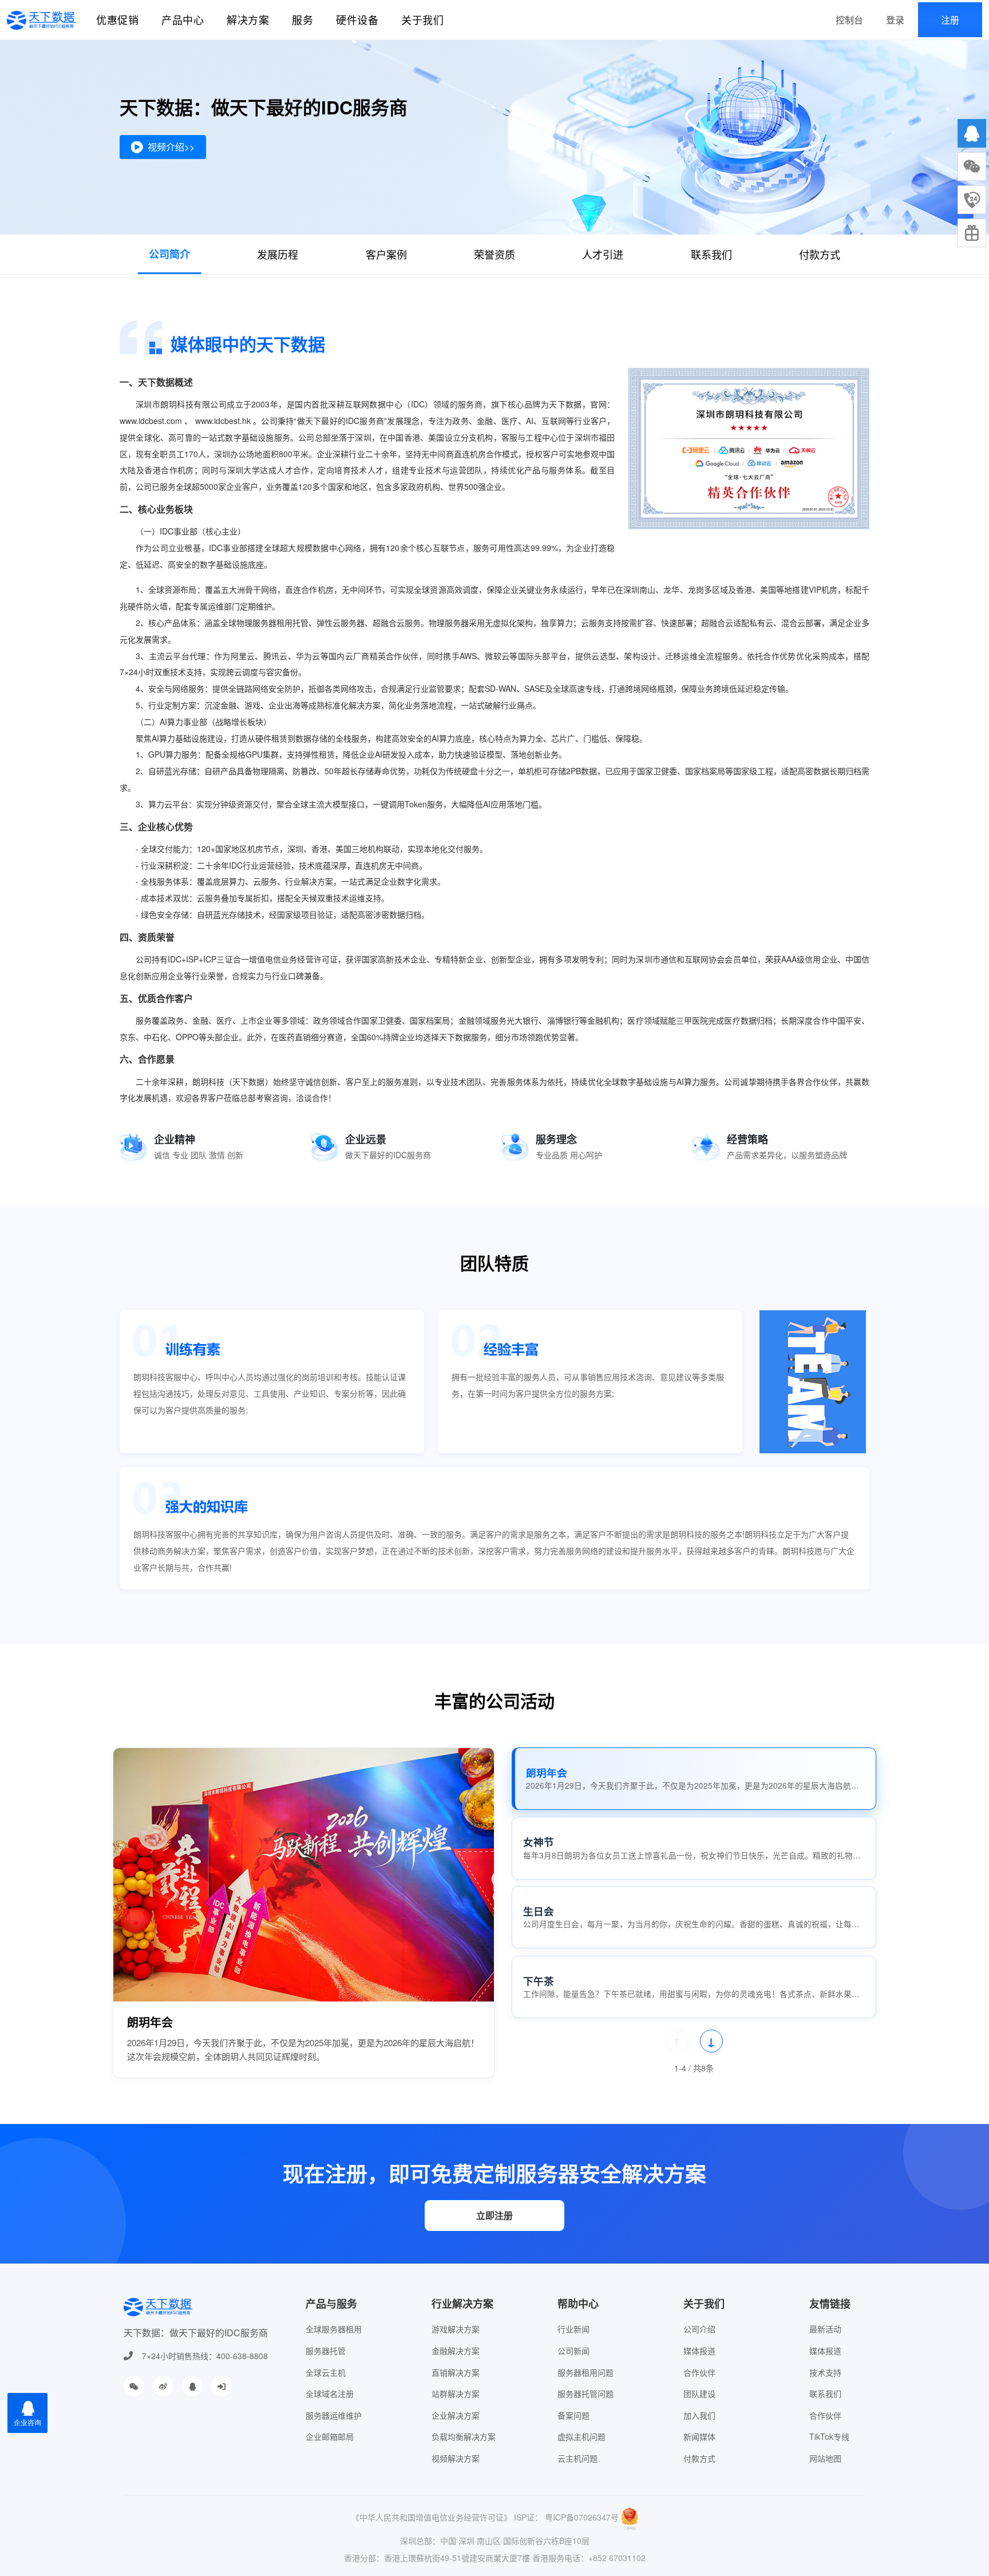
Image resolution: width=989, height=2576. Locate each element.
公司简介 (169, 254)
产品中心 (183, 19)
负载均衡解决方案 (464, 2436)
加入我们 (699, 2415)
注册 (950, 20)
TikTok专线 (829, 2436)
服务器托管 (326, 2351)
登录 (895, 20)
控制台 (849, 20)
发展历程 (278, 254)
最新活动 (825, 2329)
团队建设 (699, 2393)
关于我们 (422, 19)
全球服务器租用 (334, 2329)
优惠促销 (117, 19)
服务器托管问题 (586, 2393)
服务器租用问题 (586, 2372)
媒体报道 (699, 2351)
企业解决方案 (456, 2415)
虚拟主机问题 (581, 2436)
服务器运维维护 (334, 2415)
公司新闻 (573, 2351)
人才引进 (603, 254)
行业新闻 (573, 2329)
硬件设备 (357, 19)
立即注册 (494, 2215)
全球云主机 (326, 2372)
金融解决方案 (456, 2351)
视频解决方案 (456, 2458)
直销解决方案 (456, 2372)
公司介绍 (699, 2329)
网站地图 (825, 2458)
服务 (302, 19)
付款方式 (820, 254)
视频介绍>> (171, 147)
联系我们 (711, 254)
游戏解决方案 (456, 2329)
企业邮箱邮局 (330, 2436)
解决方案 (248, 19)
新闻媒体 (699, 2436)
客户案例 (386, 254)
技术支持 (825, 2372)
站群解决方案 (456, 2393)
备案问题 (573, 2415)
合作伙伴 (699, 2372)
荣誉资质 (494, 254)
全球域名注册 (330, 2393)
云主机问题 (577, 2458)
